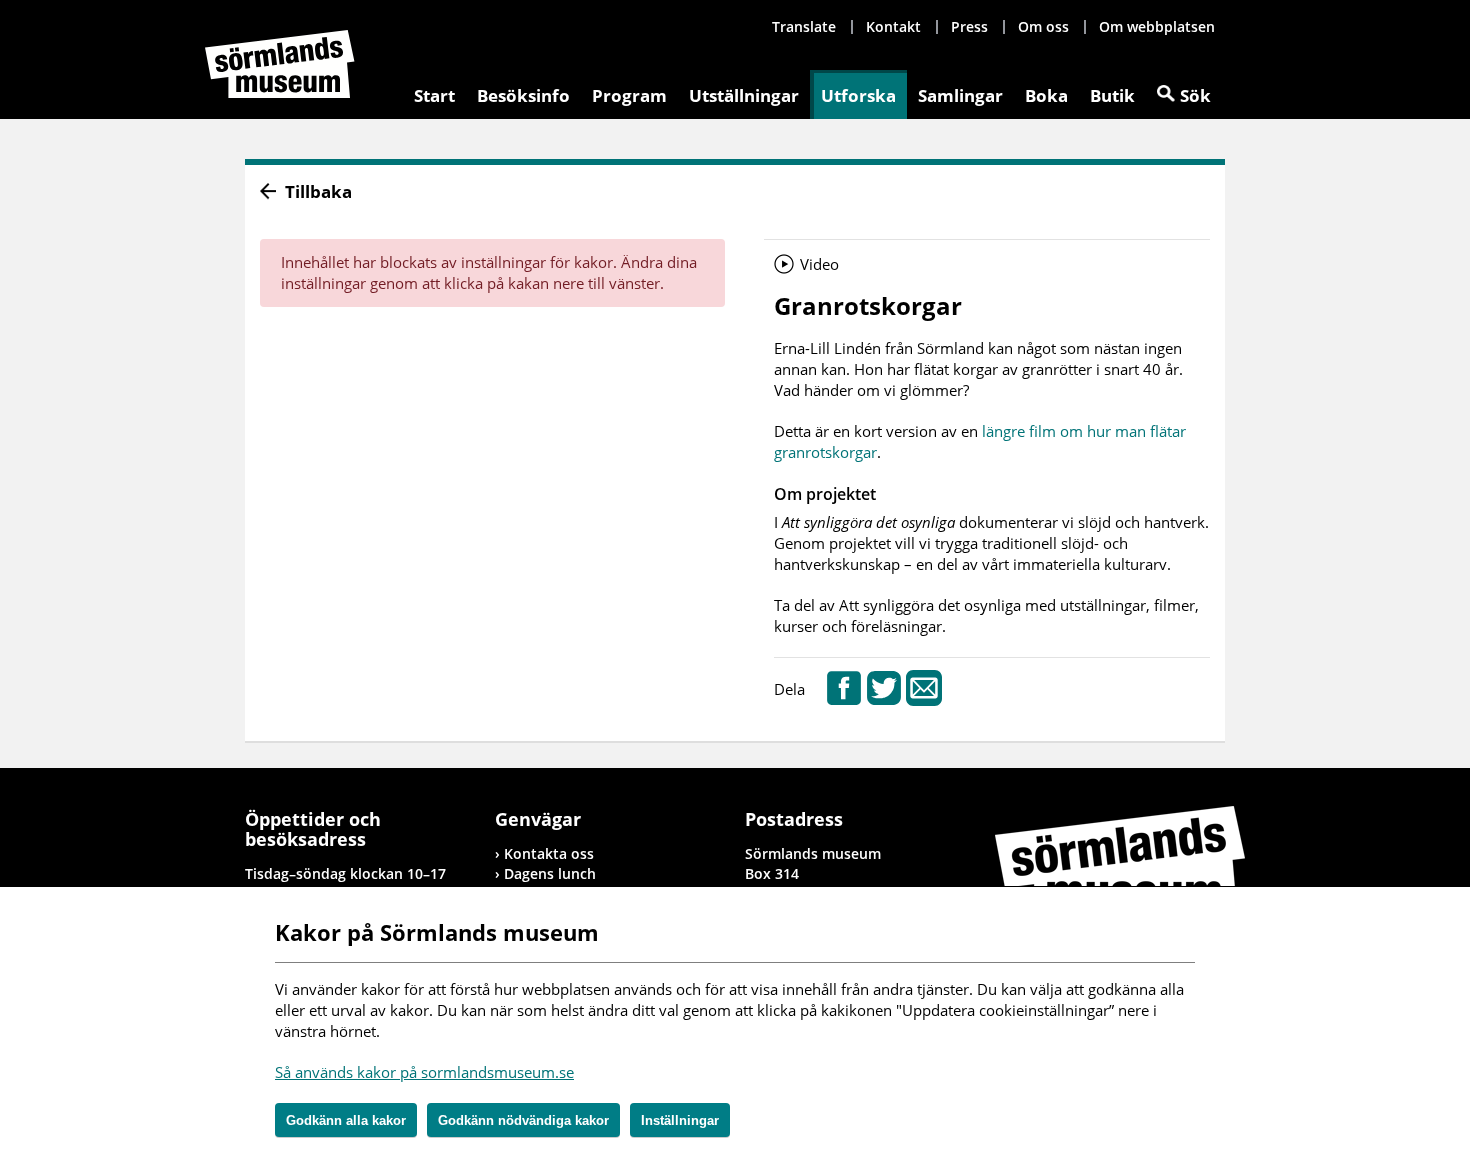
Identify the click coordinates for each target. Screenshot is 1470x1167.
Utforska (858, 95)
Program (629, 95)
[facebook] (844, 700)
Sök (1195, 95)
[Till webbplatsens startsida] (280, 64)
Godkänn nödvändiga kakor (523, 1120)
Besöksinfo (523, 95)
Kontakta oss (549, 853)
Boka (1046, 95)
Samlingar (960, 95)
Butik (1112, 95)
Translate (804, 26)
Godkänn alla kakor (346, 1120)
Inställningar (680, 1120)
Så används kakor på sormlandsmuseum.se (424, 1072)
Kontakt (893, 26)
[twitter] (884, 700)
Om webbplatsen (1157, 26)
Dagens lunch (550, 873)
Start (434, 95)
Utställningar (744, 95)
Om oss (1043, 26)
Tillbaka (318, 191)
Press (969, 26)
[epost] (924, 700)
